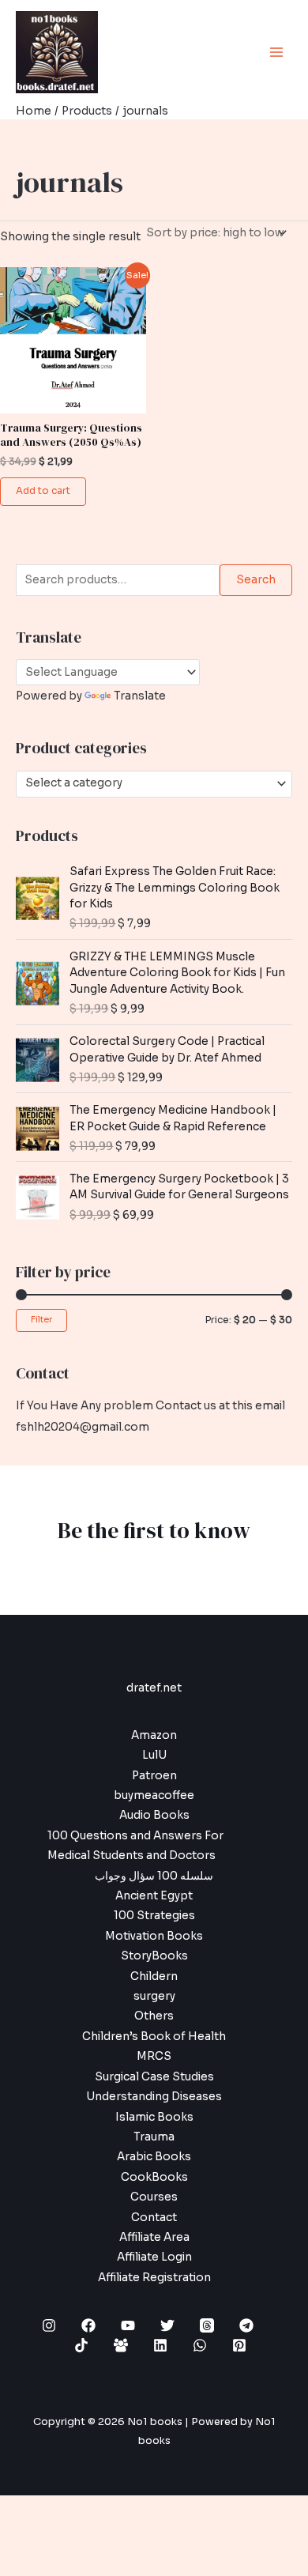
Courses (154, 2197)
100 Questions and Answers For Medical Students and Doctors (135, 1846)
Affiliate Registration (154, 2278)
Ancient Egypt (154, 1896)
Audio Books (154, 1815)
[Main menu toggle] (277, 52)
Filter (41, 1320)
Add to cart (43, 491)
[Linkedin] (160, 2345)
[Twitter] (167, 2325)
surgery (154, 1996)
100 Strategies (154, 1916)
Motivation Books (154, 1936)
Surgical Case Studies (154, 2077)
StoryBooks (154, 1956)
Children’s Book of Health (154, 2037)
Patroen (154, 1776)
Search (256, 580)
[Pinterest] (239, 2345)
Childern (154, 1976)
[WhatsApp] (200, 2345)
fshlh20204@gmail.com (83, 1427)
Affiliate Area (154, 2237)
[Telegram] (246, 2325)
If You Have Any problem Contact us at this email (150, 1406)
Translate (140, 696)
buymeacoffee (154, 1795)
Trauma (154, 2137)
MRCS (154, 2056)
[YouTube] (128, 2325)
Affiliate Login (154, 2257)
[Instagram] (49, 2325)
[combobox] (154, 784)
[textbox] (148, 783)
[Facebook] (88, 2325)
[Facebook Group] (121, 2345)
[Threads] (207, 2325)
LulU (154, 1755)
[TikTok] (81, 2345)
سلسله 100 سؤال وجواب (154, 1876)
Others (154, 2016)
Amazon (154, 1735)
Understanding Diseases (154, 2097)
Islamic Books (154, 2117)
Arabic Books (154, 2157)
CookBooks (154, 2177)
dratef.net (154, 1688)
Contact (154, 2218)
